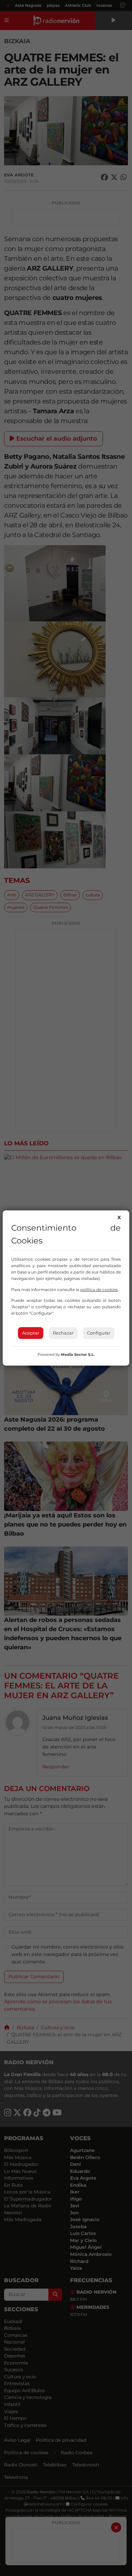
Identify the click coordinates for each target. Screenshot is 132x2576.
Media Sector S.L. (78, 1354)
